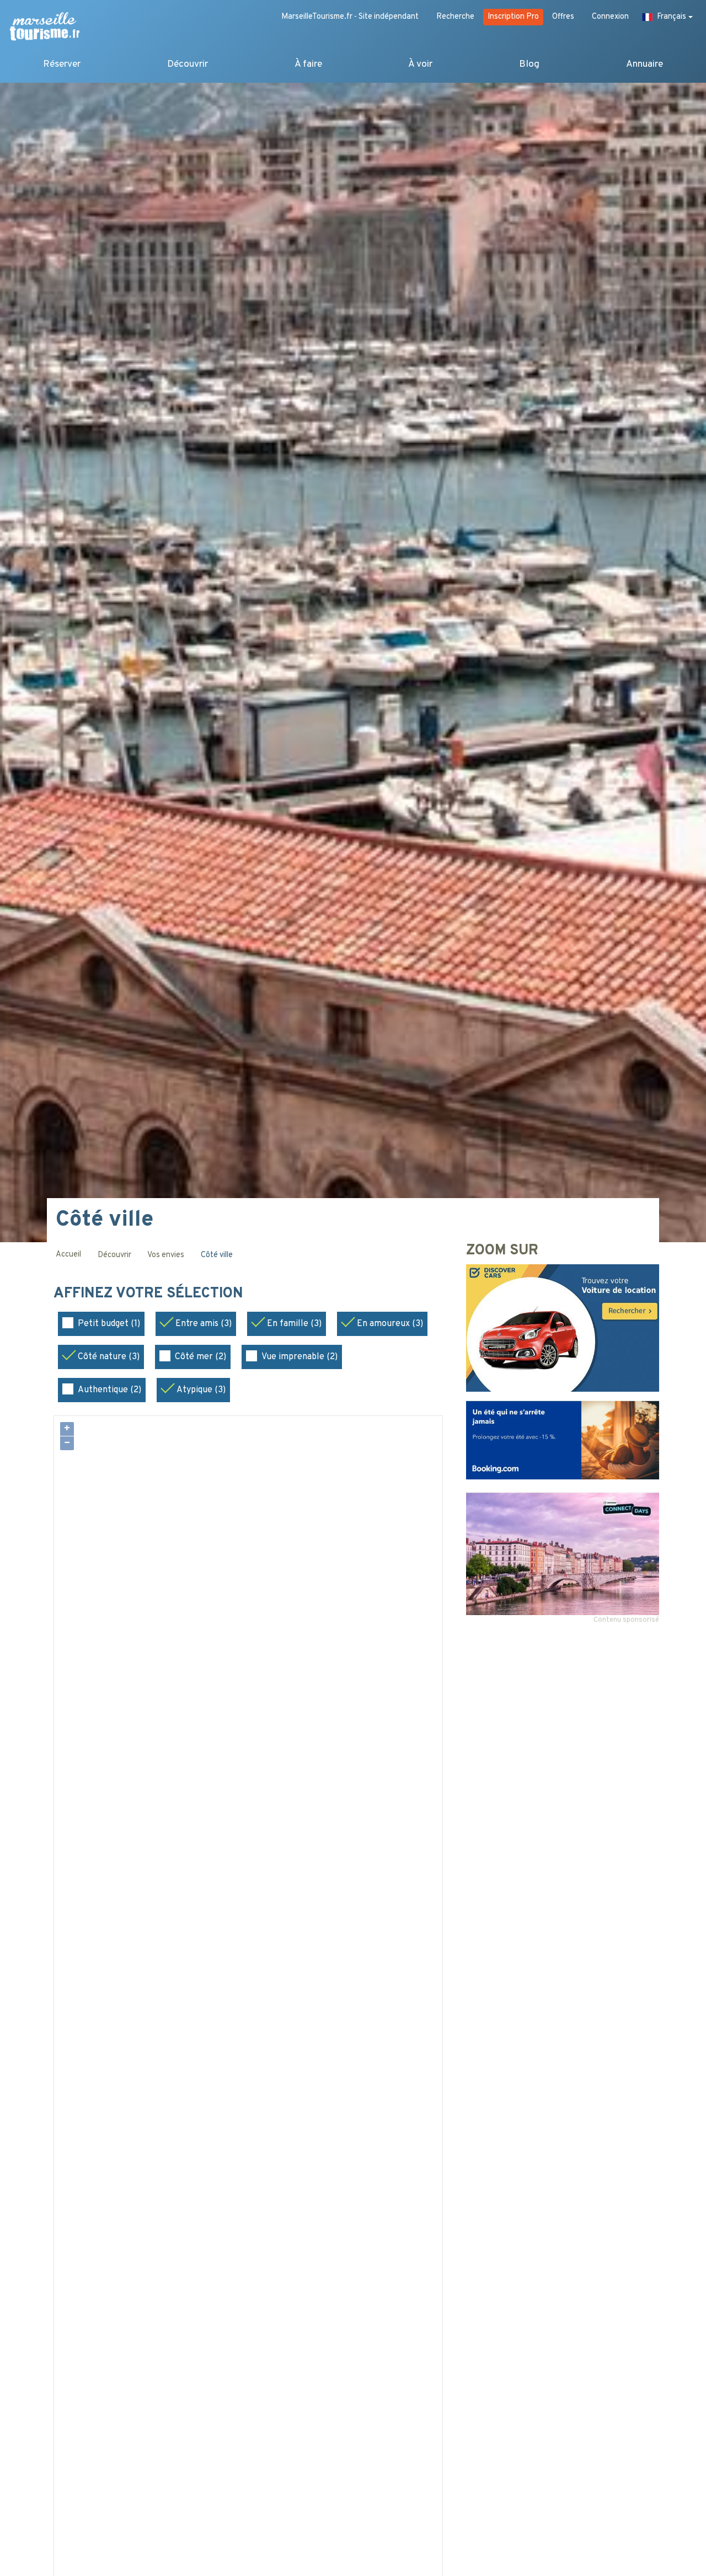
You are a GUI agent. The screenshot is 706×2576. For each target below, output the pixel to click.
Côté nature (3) (109, 1357)
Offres (563, 17)
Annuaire (645, 64)
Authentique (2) (109, 1390)
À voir (420, 64)
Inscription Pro (513, 17)
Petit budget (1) (109, 1324)
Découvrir (188, 64)
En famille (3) (294, 1324)
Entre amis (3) (204, 1324)
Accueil (68, 1255)
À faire (308, 64)
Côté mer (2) (200, 1357)
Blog (529, 64)
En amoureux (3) (390, 1324)
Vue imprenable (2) (299, 1357)
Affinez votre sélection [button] (150, 1294)
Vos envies (166, 1255)
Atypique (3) (201, 1390)
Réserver (62, 64)
